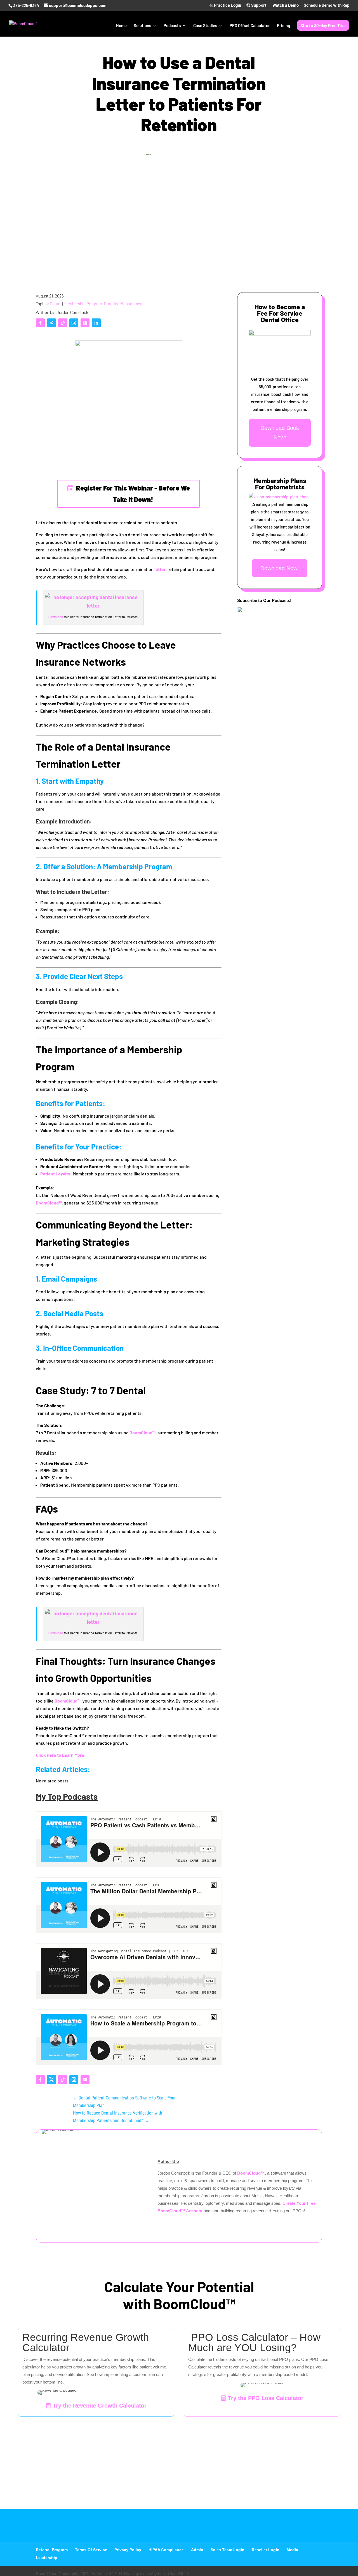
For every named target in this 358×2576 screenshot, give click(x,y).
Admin (197, 2550)
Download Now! (280, 568)
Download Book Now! (280, 433)
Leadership (47, 2558)
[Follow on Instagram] (74, 323)
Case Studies (205, 26)
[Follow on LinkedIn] (96, 323)
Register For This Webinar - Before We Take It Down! (133, 494)
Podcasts (172, 26)
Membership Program (83, 304)
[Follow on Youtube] (85, 323)
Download (56, 617)
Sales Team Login (228, 2550)
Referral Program (52, 2550)
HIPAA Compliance (166, 2550)
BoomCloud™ (49, 1203)
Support (258, 5)
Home (121, 26)
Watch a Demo (285, 5)
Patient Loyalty (55, 1174)
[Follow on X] (51, 323)
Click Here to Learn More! (61, 1755)
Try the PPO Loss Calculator (266, 2398)
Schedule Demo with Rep (327, 5)
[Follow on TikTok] (63, 323)
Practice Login (227, 5)
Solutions (142, 26)
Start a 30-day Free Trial (323, 25)
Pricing (283, 26)
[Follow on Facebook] (40, 323)
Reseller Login (266, 2550)
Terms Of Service (91, 2550)
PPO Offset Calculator (250, 26)
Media (292, 2550)
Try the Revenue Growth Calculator (100, 2406)
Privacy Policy (128, 2550)
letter (160, 569)
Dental (56, 304)
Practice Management (124, 304)
